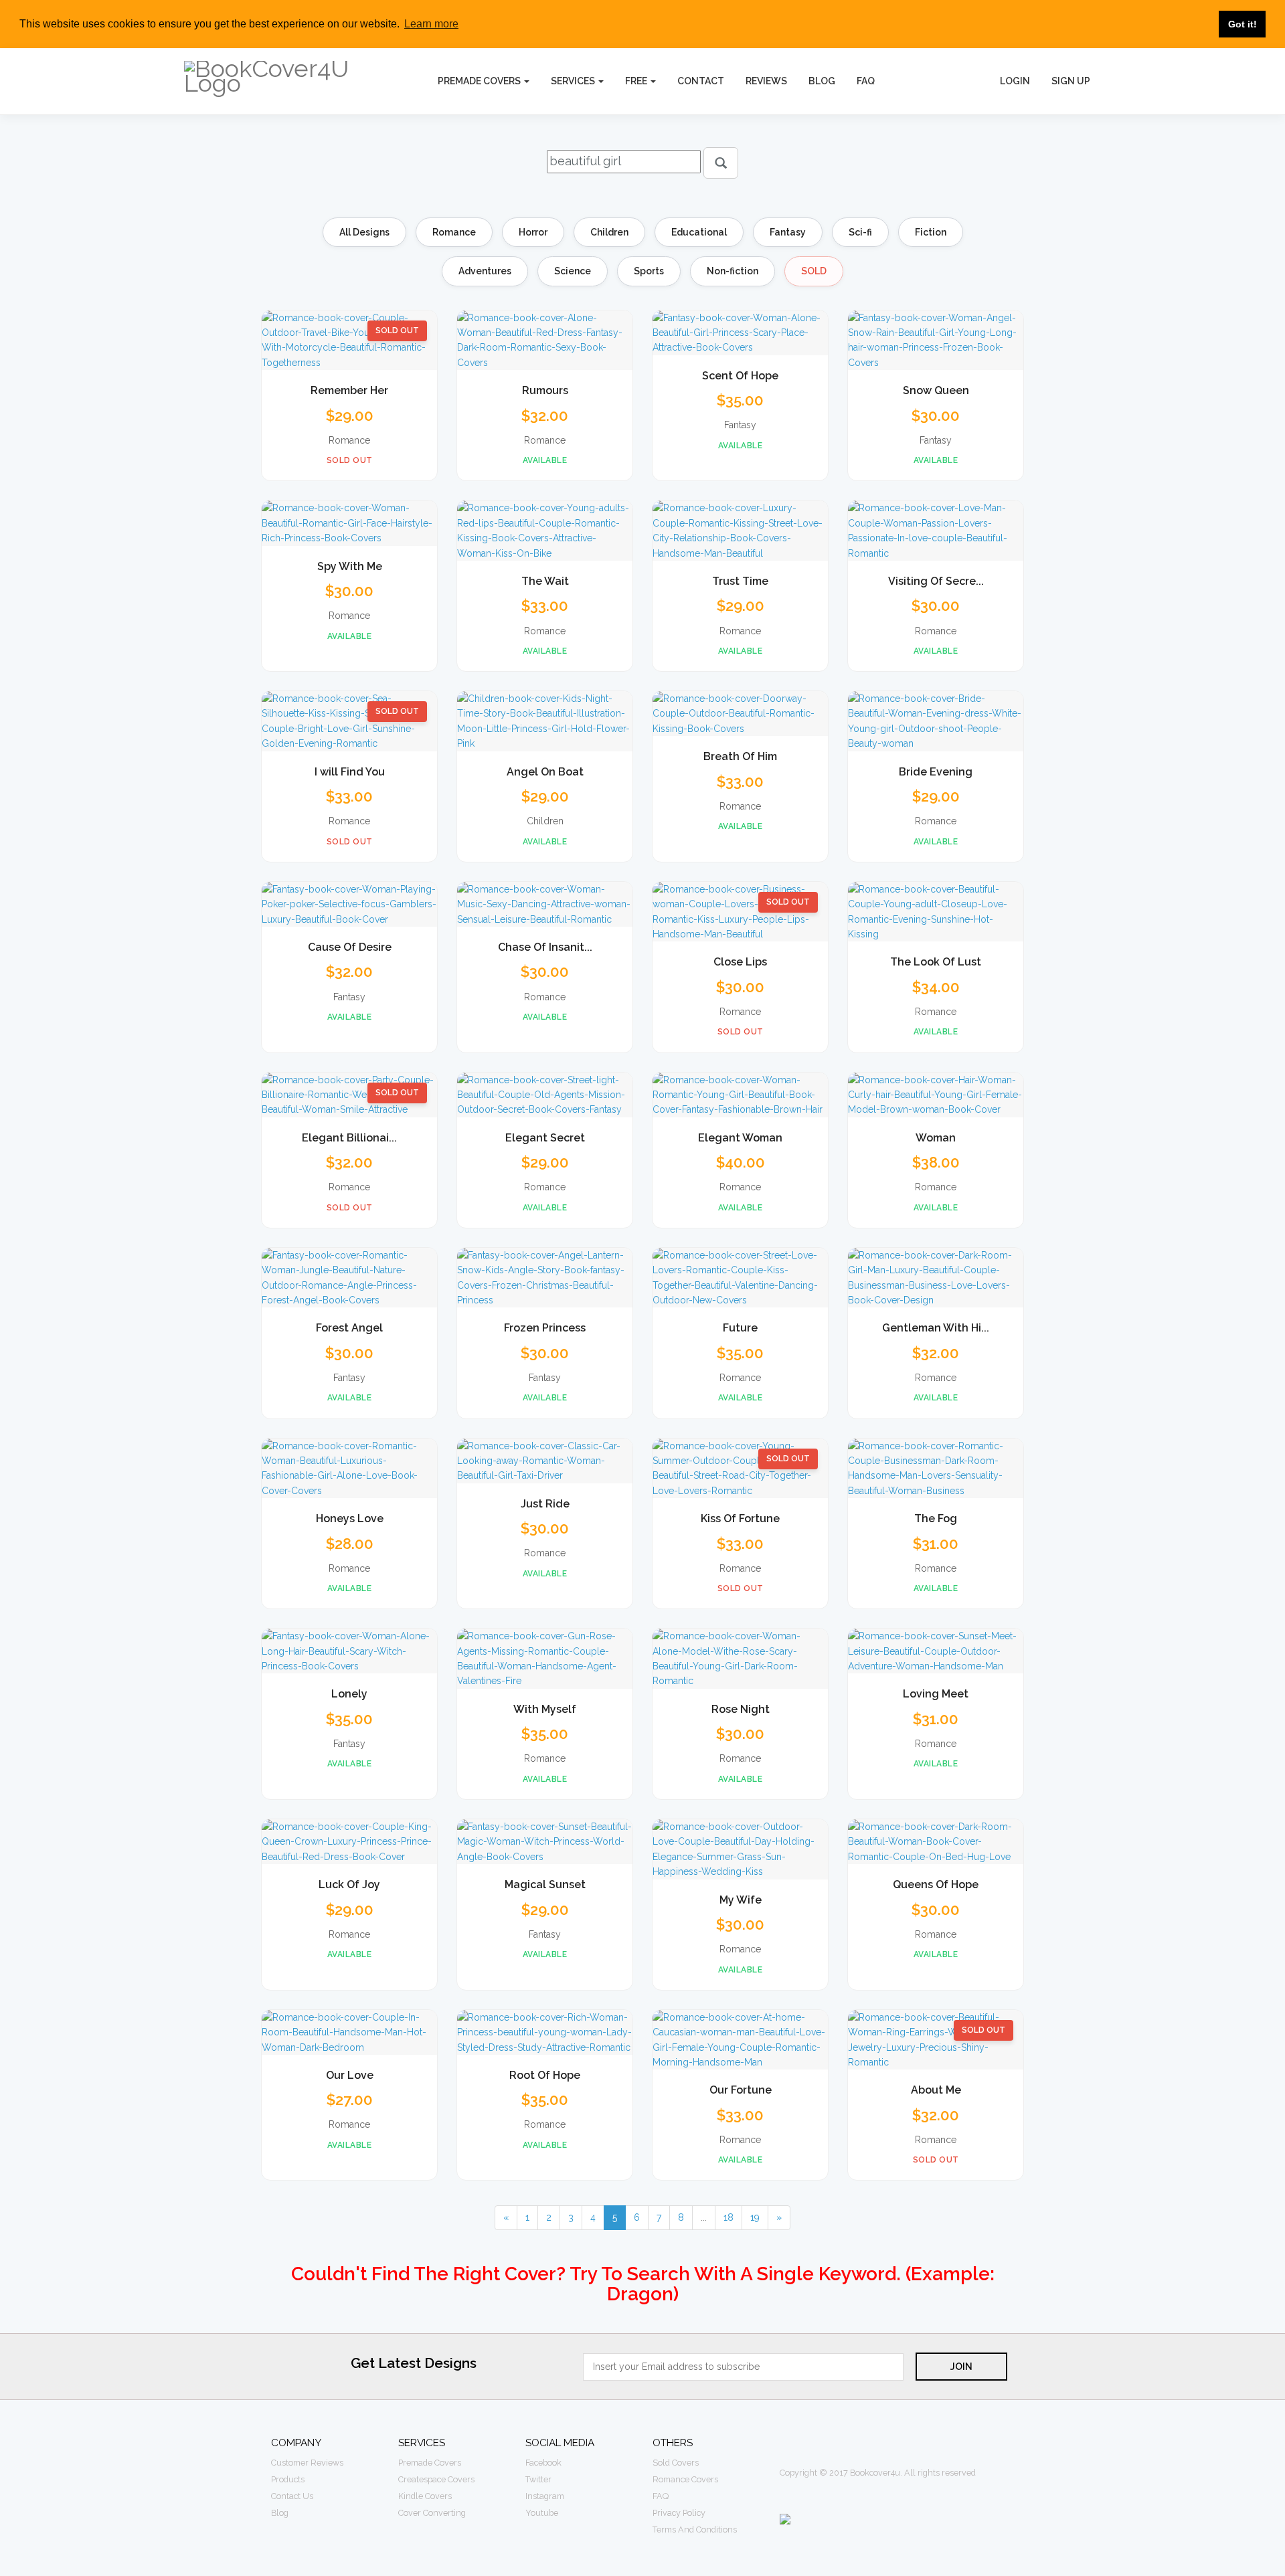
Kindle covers (425, 2496)
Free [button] (637, 81)
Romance (454, 232)
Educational (699, 232)
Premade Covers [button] (480, 81)
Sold (814, 271)
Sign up (1071, 81)
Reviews (766, 81)
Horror (533, 232)
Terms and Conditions (695, 2529)
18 (729, 2217)
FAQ (866, 81)
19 (755, 2217)
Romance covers (685, 2479)
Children (609, 232)
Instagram (545, 2496)
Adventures (485, 271)
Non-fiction (733, 271)
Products (288, 2479)
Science (573, 271)
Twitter (538, 2479)
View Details (350, 352)
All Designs (364, 232)
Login (1015, 81)
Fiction (931, 232)
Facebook (543, 2463)
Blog (822, 81)
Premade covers (430, 2463)
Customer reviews (307, 2463)
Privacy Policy (679, 2513)
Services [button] (574, 81)
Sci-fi (860, 232)
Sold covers (676, 2463)
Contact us (292, 2496)
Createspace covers (436, 2479)
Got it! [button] (1243, 24)
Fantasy (788, 232)
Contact (701, 81)
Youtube (542, 2513)
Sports (649, 271)
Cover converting (432, 2513)
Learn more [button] (431, 24)
